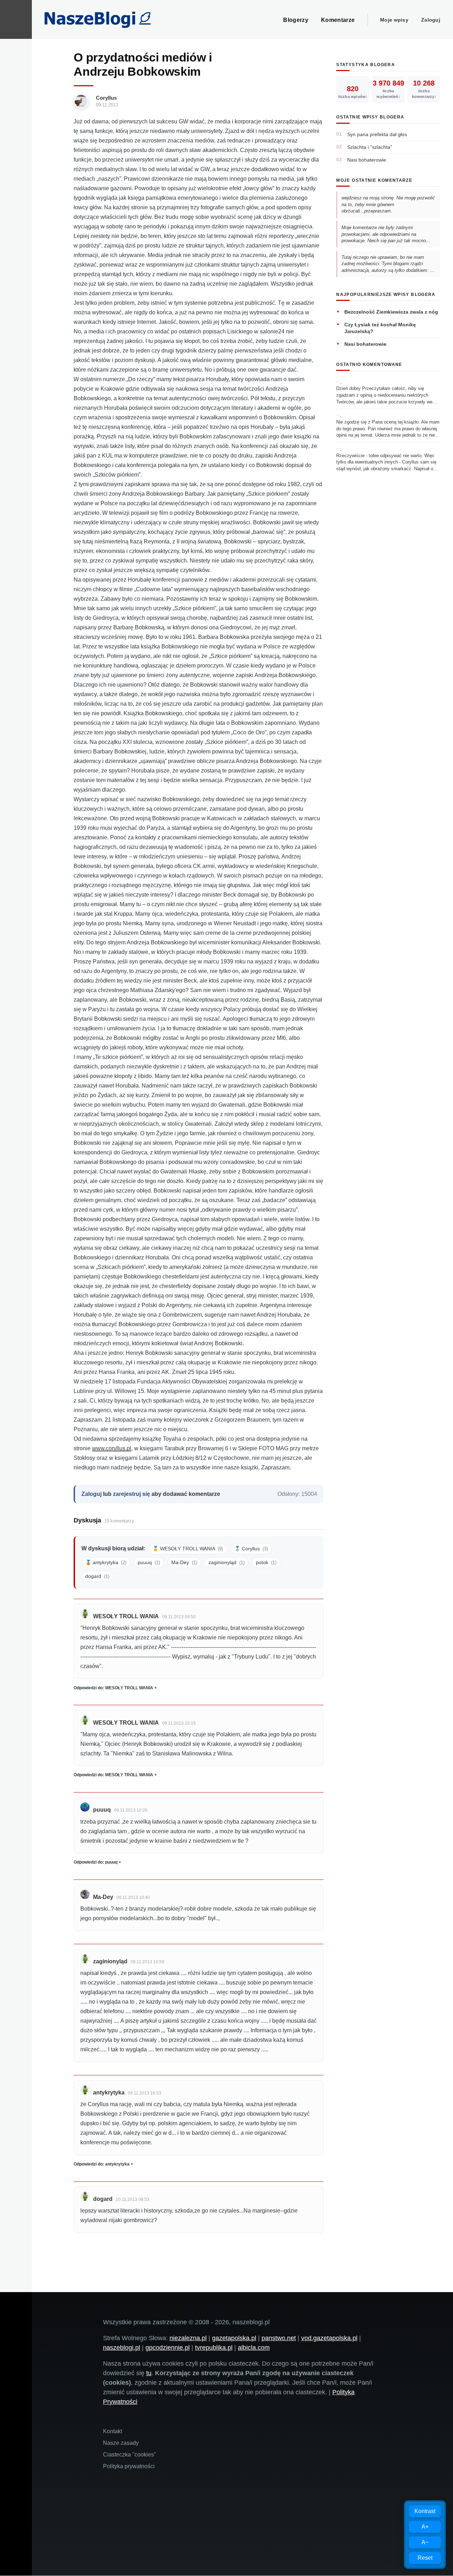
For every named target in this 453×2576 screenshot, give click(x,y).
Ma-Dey (184, 1562)
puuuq (149, 1562)
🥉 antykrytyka (106, 1562)
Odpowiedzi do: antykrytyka (102, 2164)
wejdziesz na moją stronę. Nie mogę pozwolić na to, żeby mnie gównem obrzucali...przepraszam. (388, 204)
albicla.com (254, 2348)
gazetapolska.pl (234, 2338)
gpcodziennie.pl (168, 2348)
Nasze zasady (121, 2443)
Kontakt (113, 2431)
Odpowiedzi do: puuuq (96, 1862)
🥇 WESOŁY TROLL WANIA (188, 1549)
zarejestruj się (131, 1494)
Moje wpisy (394, 20)
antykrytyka (109, 2093)
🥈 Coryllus (251, 1549)
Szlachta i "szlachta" (370, 147)
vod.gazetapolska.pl (329, 2338)
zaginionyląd (226, 1562)
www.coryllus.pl (112, 1448)
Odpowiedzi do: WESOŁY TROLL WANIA (113, 1688)
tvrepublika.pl (214, 2348)
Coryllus (106, 98)
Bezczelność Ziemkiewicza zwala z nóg (391, 312)
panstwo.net (279, 2338)
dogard (97, 1576)
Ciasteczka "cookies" (130, 2455)
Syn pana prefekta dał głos (377, 134)
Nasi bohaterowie (367, 160)
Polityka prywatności (129, 2466)
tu (149, 2373)
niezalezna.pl (188, 2338)
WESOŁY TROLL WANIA (126, 1616)
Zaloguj (431, 20)
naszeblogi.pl (122, 2348)
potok (266, 1562)
